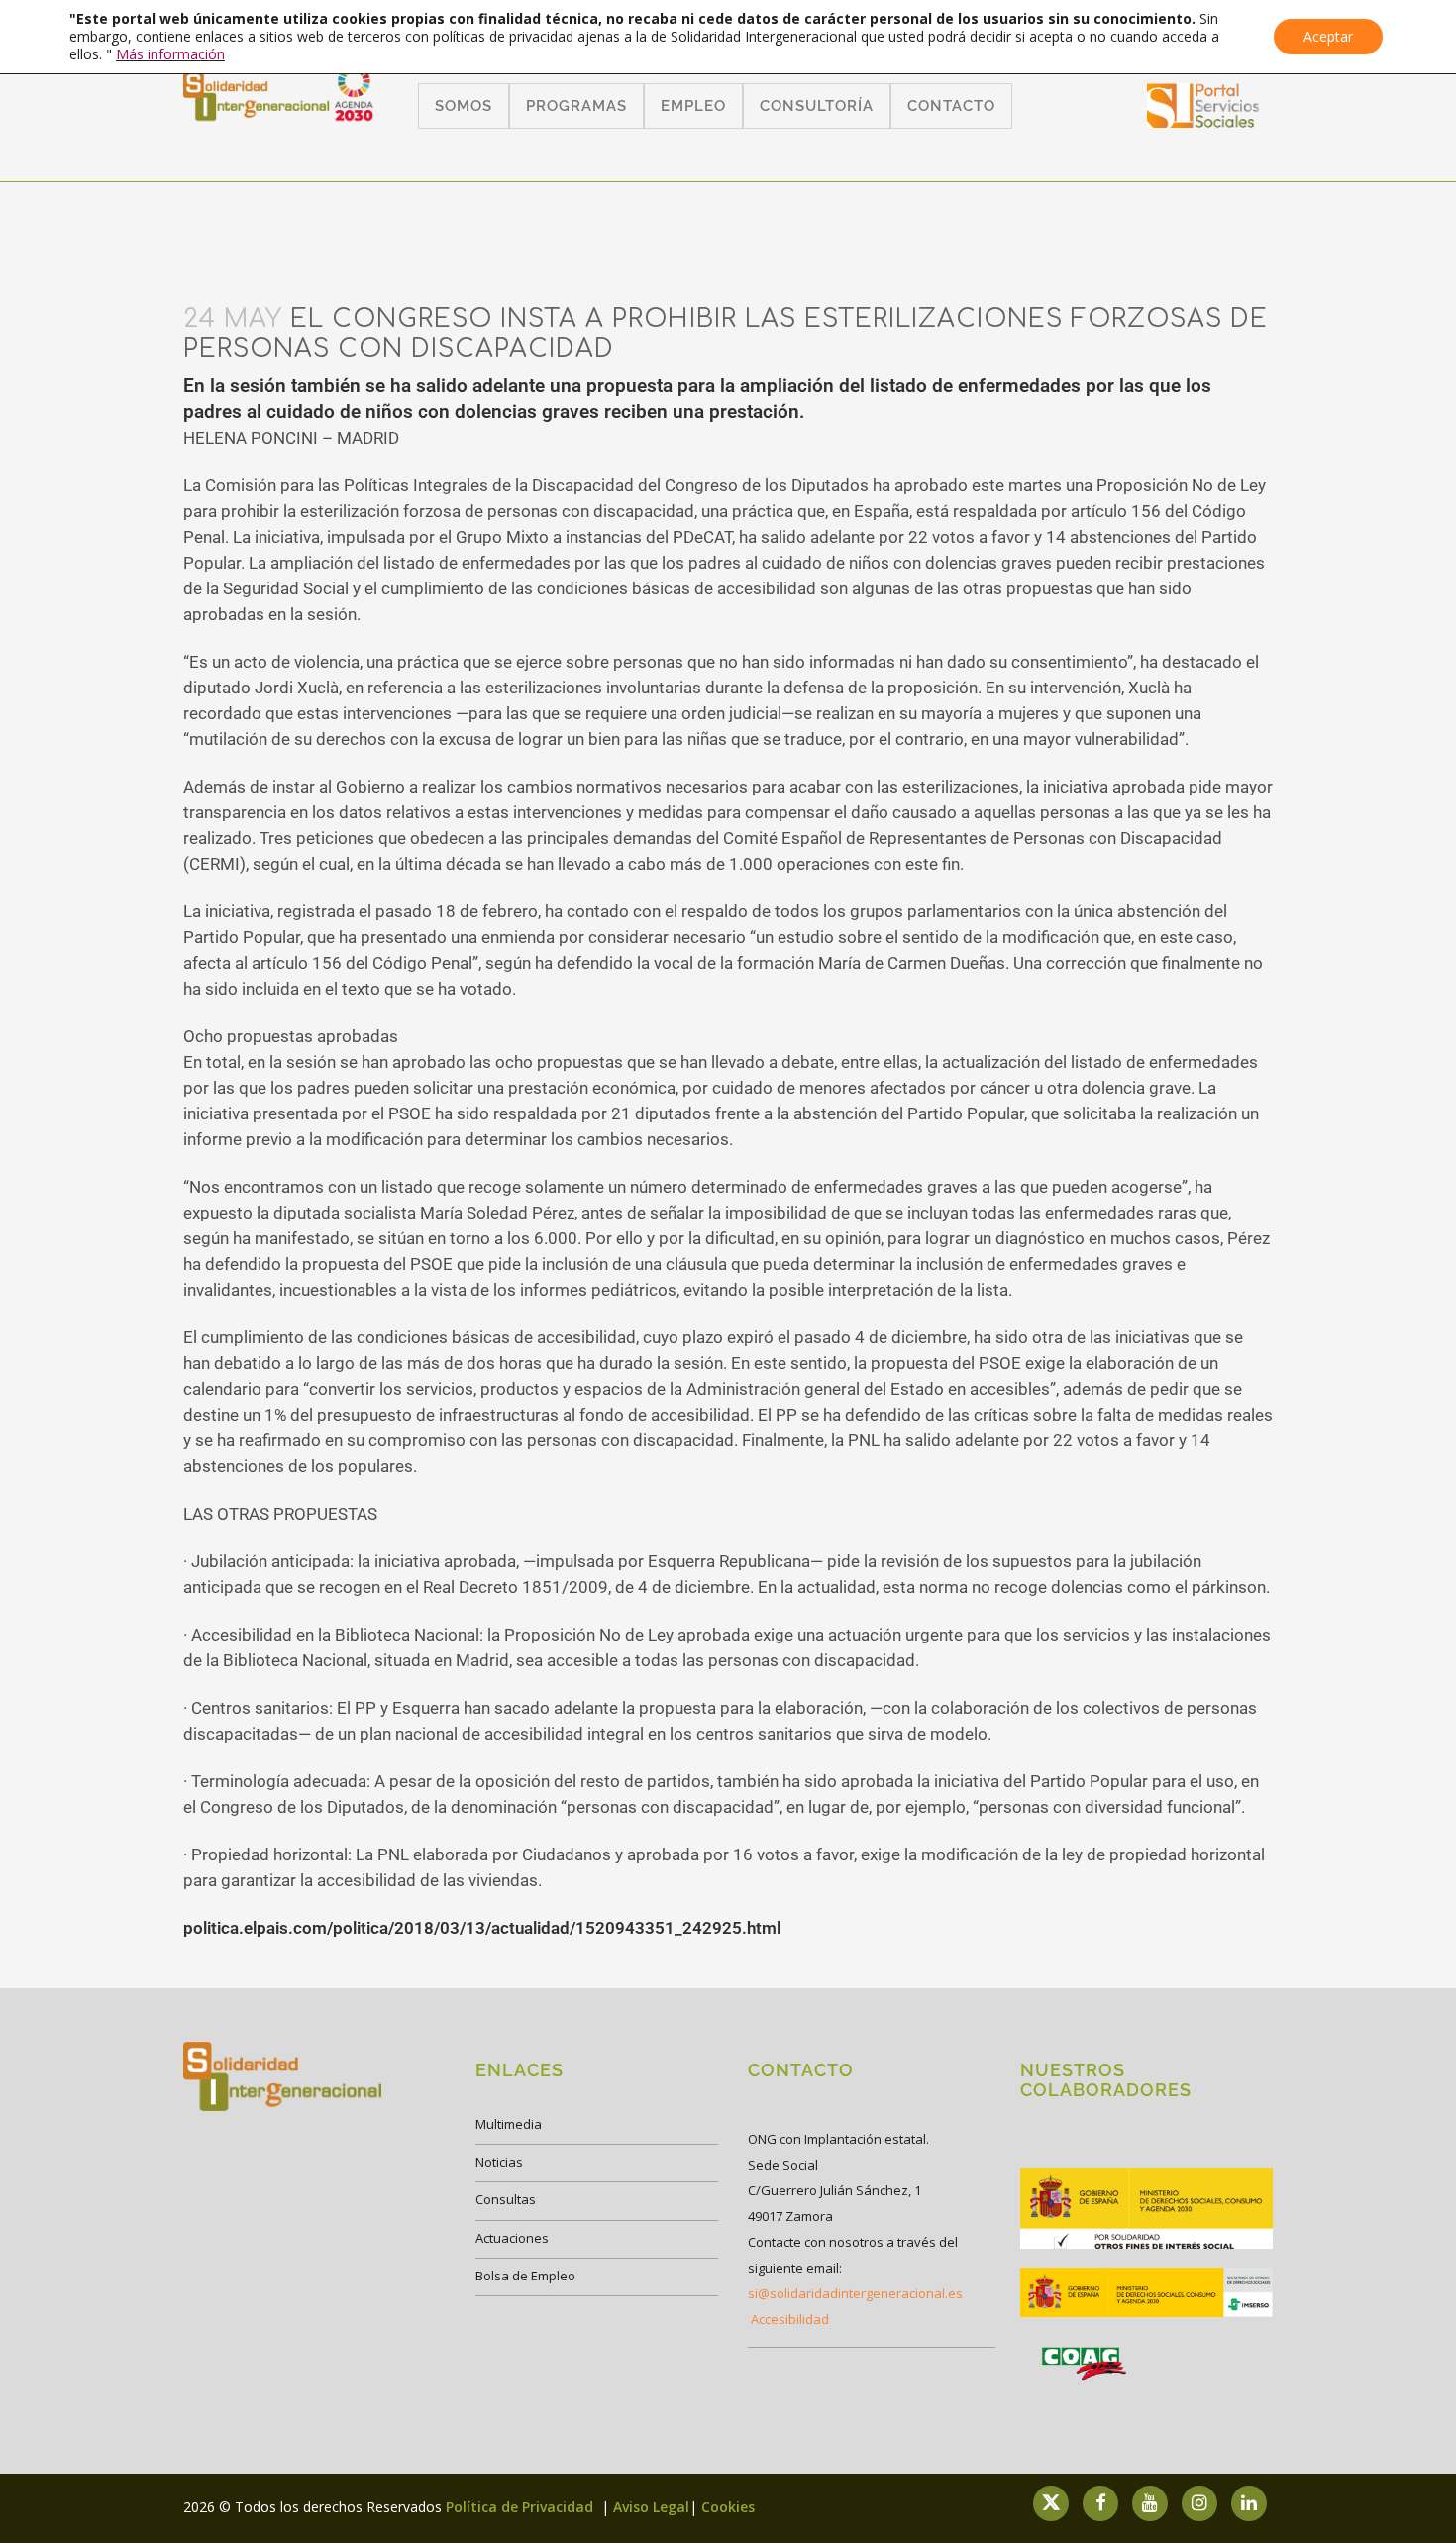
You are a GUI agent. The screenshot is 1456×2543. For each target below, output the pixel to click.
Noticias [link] (499, 2162)
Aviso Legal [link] (651, 2507)
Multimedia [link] (509, 2124)
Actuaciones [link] (512, 2238)
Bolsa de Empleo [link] (525, 2276)
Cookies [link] (728, 2507)
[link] (1203, 121)
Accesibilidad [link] (790, 2319)
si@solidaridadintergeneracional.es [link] (855, 2293)
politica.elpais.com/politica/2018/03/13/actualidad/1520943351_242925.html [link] (482, 1928)
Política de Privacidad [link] (521, 2507)
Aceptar (1328, 36)
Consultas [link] (506, 2199)
